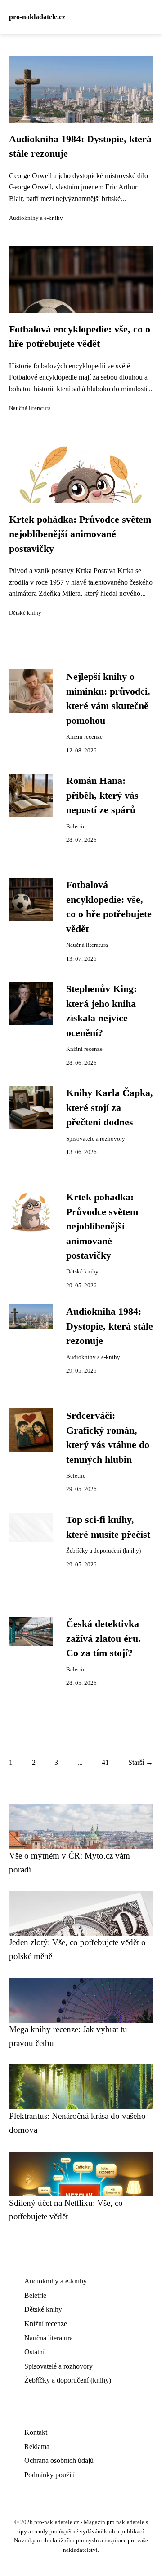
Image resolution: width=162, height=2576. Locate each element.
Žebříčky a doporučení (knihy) (103, 1551)
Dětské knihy (25, 613)
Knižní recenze (84, 737)
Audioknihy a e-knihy (36, 218)
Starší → (141, 1762)
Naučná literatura (30, 408)
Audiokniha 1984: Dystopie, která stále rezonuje (110, 1326)
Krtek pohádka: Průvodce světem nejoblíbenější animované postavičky (80, 534)
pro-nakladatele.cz (37, 17)
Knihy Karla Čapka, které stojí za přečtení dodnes (110, 1108)
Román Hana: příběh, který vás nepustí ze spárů (102, 795)
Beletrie (76, 827)
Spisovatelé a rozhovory (96, 1139)
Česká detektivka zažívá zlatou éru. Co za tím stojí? (103, 1638)
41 (105, 1762)
